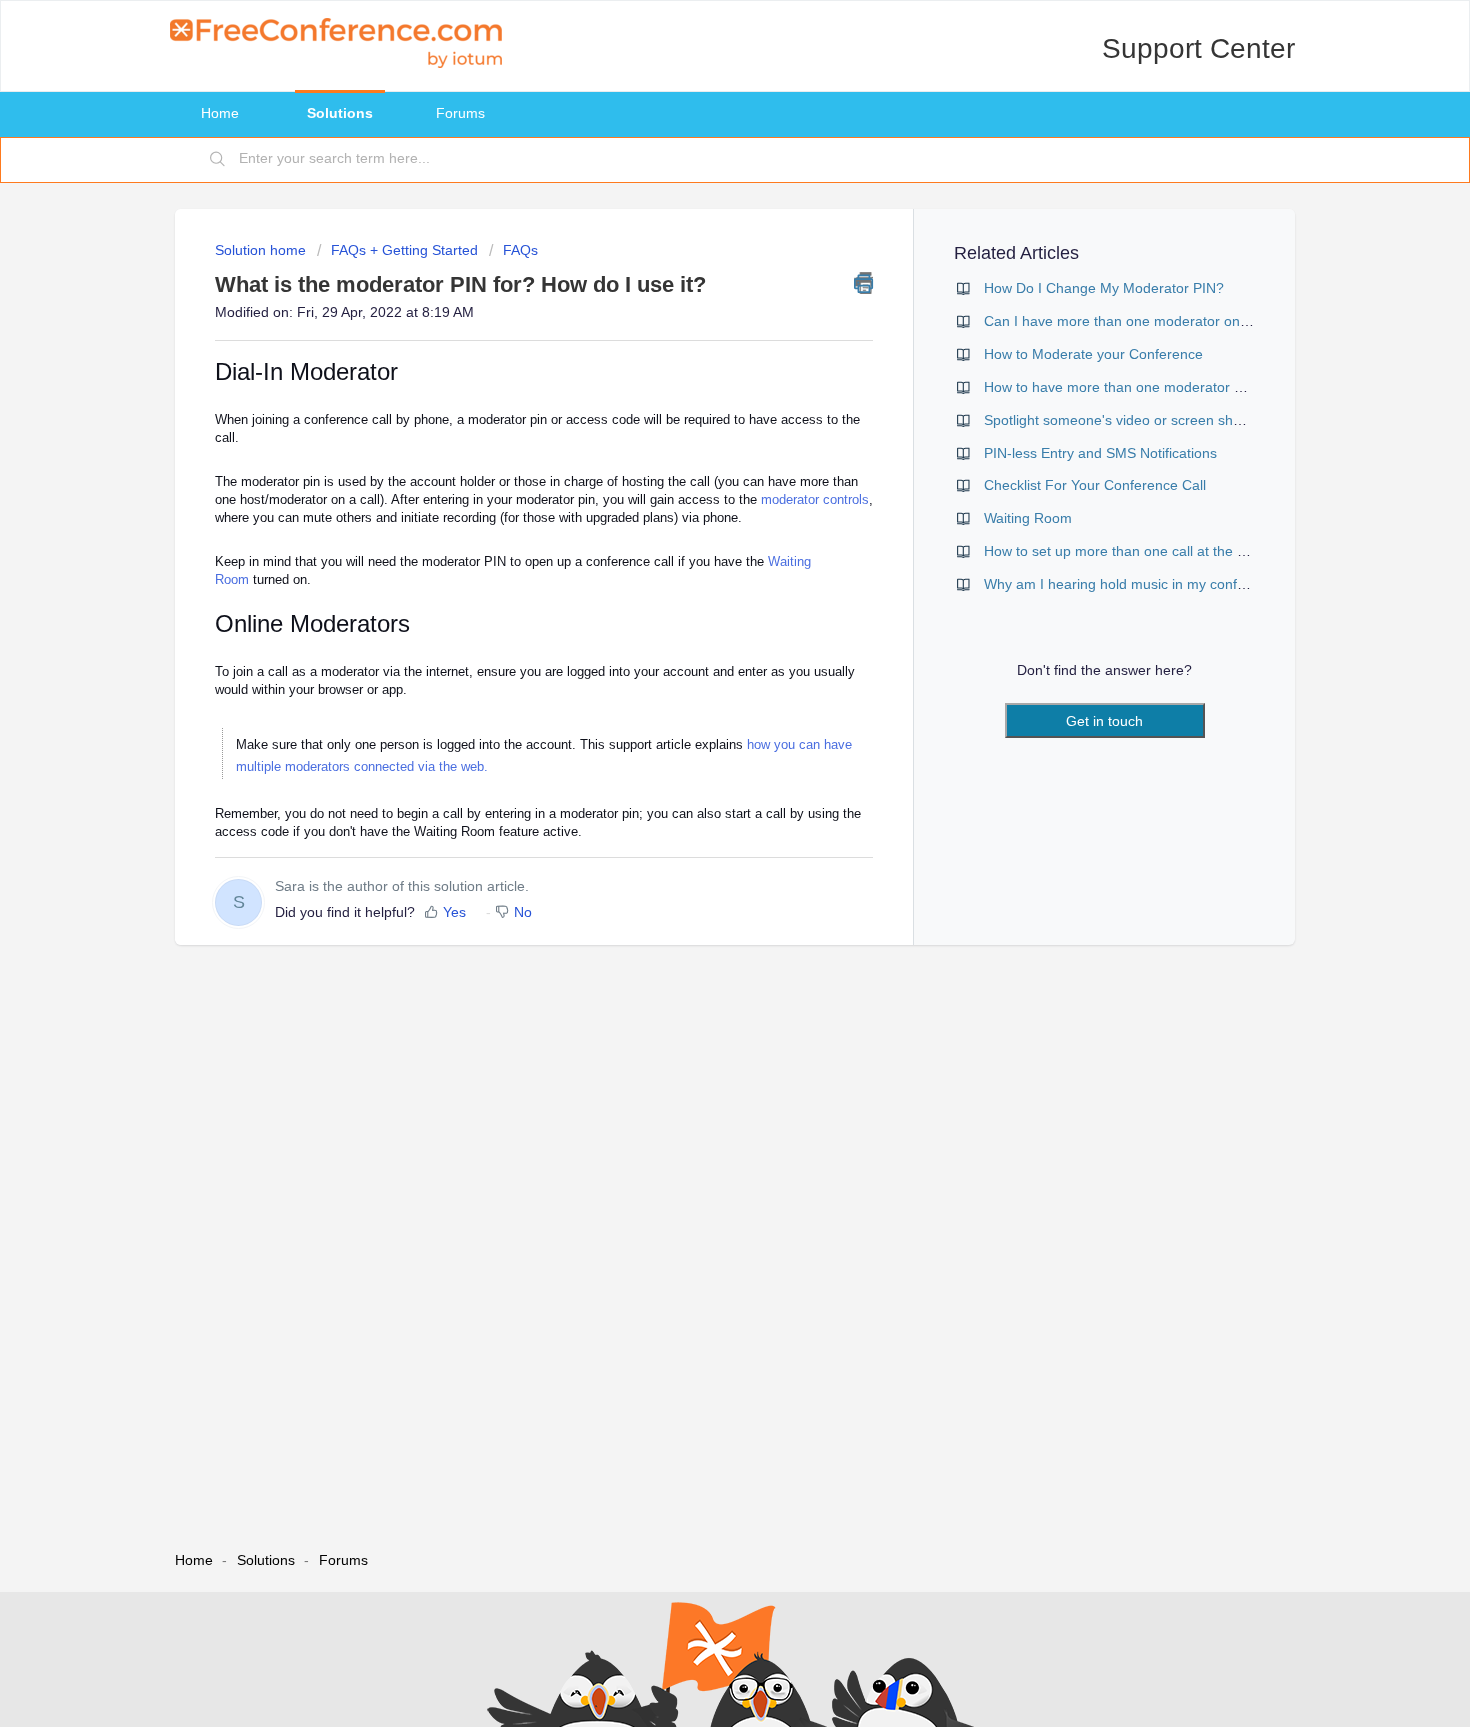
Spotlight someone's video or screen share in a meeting (1160, 420)
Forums (460, 113)
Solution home (262, 250)
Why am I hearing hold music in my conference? (1136, 584)
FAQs (520, 250)
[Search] (218, 160)
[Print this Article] (863, 283)
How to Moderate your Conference (1093, 354)
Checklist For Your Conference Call (1095, 485)
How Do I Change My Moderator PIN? (1104, 288)
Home (220, 113)
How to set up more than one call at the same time (1143, 551)
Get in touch (1104, 721)
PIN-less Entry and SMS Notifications (1100, 453)
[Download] (698, 613)
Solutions (340, 113)
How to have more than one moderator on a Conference (1162, 387)
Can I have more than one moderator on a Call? (1136, 321)
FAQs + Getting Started (404, 250)
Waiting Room (1028, 518)
